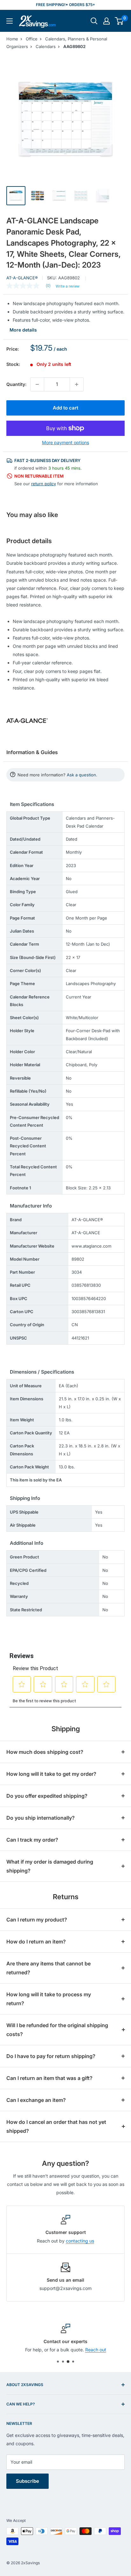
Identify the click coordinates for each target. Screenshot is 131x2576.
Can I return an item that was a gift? (49, 2078)
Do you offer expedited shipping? (47, 1796)
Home (12, 39)
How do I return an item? (36, 1942)
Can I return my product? (37, 1920)
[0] (119, 21)
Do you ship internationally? (41, 1818)
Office (32, 39)
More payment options (65, 442)
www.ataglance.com (91, 1246)
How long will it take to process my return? (49, 1999)
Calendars (46, 46)
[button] (119, 21)
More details (23, 330)
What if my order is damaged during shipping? (50, 1866)
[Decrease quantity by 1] (37, 384)
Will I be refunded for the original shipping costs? (57, 2030)
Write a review (68, 286)
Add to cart (65, 408)
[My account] (107, 21)
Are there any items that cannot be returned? (48, 1968)
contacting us (80, 2241)
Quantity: (16, 384)
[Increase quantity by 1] (77, 384)
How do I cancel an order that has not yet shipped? (56, 2126)
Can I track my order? (32, 1840)
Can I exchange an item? (36, 2100)
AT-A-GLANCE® (22, 278)
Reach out (96, 2350)
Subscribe (28, 2481)
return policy (44, 484)
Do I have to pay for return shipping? (51, 2056)
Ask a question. (82, 775)
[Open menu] (10, 21)
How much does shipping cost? (45, 1752)
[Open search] (94, 21)
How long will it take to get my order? (51, 1774)
